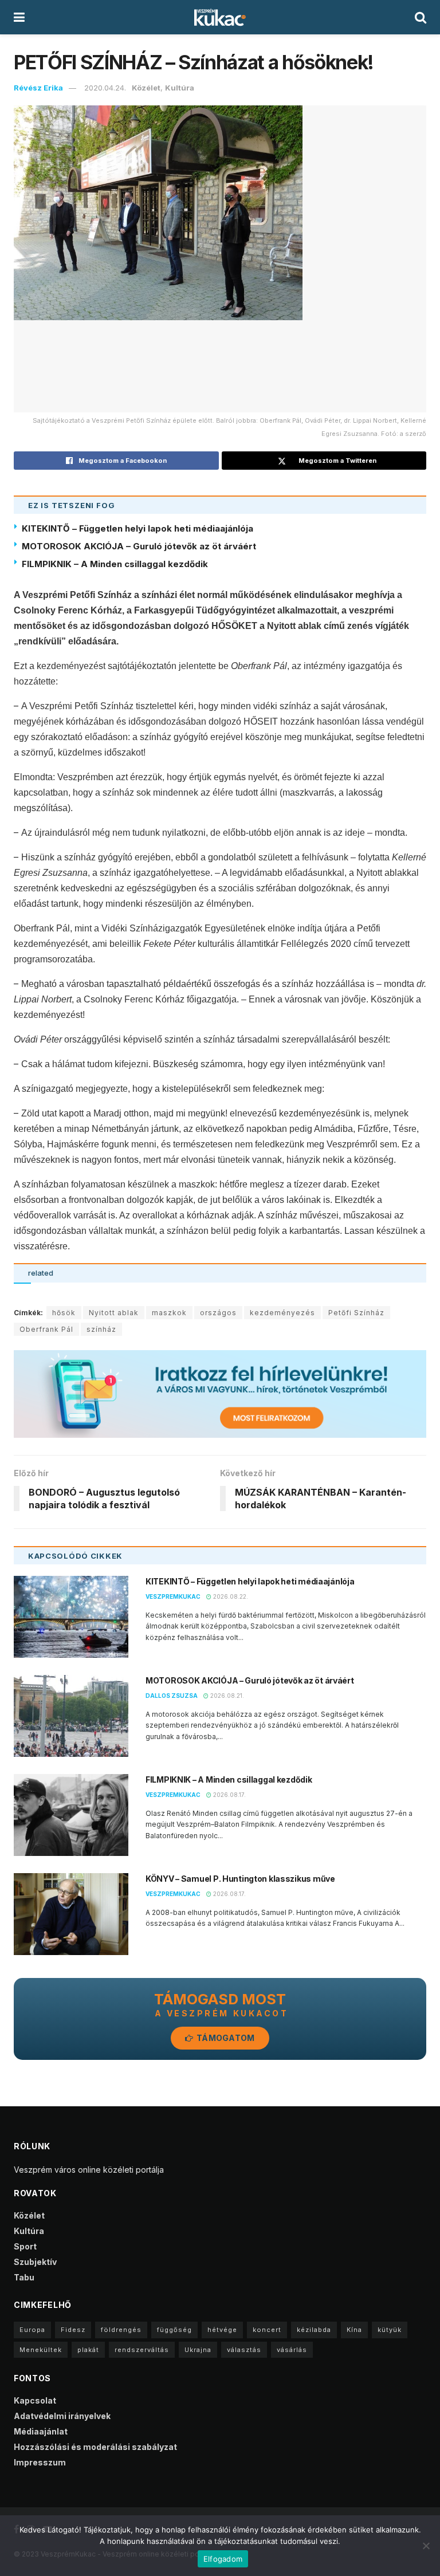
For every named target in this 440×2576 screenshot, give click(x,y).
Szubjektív (35, 2262)
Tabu (24, 2277)
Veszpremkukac (173, 1596)
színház (101, 1329)
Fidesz (73, 2330)
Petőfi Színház (356, 1313)
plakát (88, 2350)
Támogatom (225, 2038)
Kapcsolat (35, 2400)
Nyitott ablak (114, 1313)
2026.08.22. (230, 1596)
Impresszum (40, 2462)
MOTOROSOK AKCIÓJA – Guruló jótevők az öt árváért (139, 546)
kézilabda (314, 2330)
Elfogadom (223, 2559)
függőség (174, 2330)
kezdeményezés (282, 1313)
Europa (32, 2330)
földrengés (121, 2330)
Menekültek (41, 2350)
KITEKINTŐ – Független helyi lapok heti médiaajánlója (137, 528)
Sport (25, 2246)
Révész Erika (38, 88)
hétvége (222, 2330)
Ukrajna (198, 2350)
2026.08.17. (229, 1795)
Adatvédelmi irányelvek (62, 2416)
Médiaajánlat (41, 2431)
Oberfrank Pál (46, 1329)
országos (218, 1313)
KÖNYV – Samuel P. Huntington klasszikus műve (240, 1879)
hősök (64, 1313)
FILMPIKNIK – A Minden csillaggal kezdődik (115, 564)
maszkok (169, 1313)
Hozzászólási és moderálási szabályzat (95, 2447)
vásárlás (292, 2350)
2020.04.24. (105, 88)
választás (244, 2350)
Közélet (146, 88)
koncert (267, 2330)
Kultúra (180, 88)
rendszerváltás (142, 2350)
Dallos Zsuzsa (172, 1696)
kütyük (390, 2330)
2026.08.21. (226, 1696)
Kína (354, 2330)
